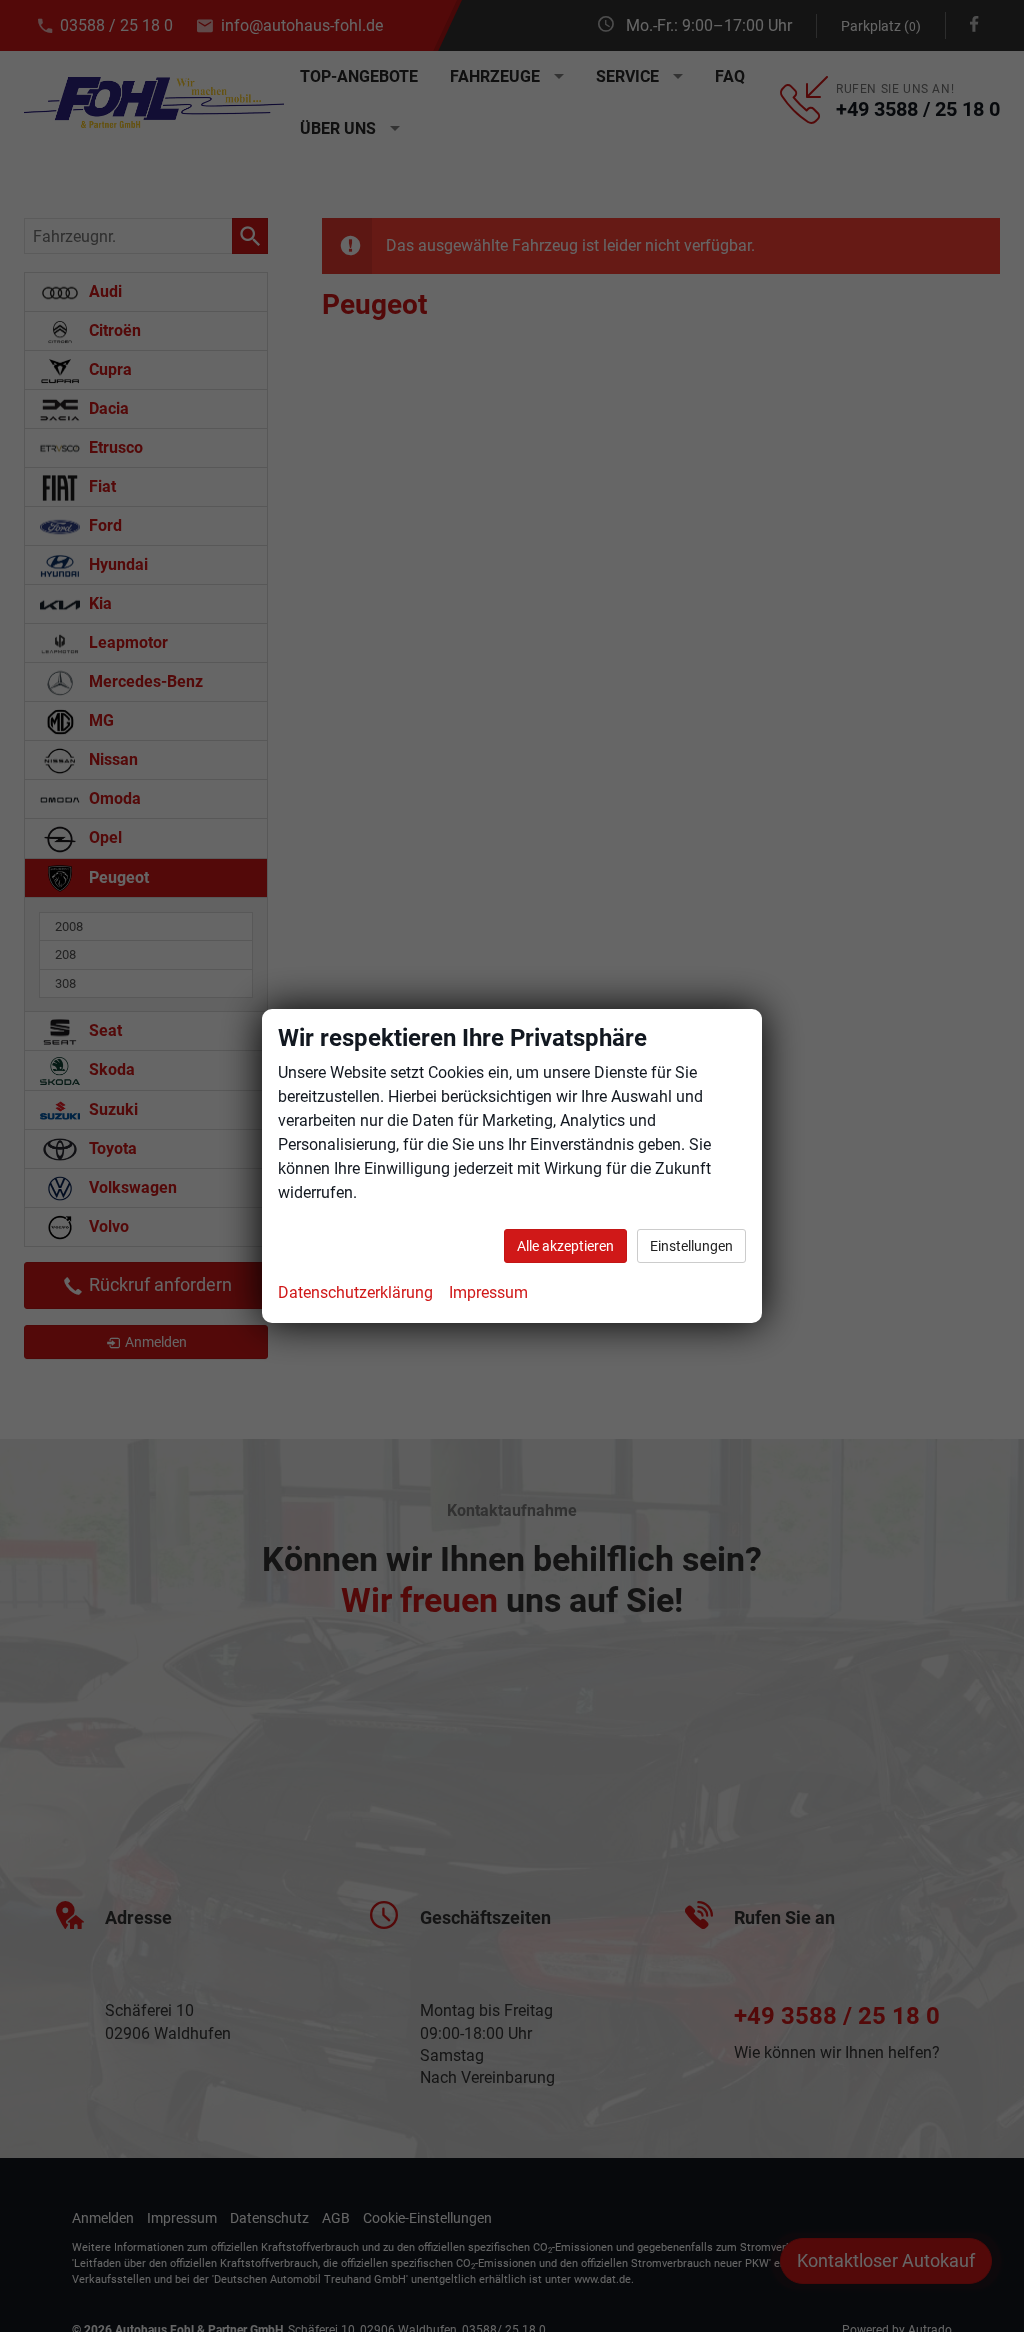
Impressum (488, 1292)
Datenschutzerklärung (355, 1292)
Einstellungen (691, 1246)
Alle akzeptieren (565, 1246)
